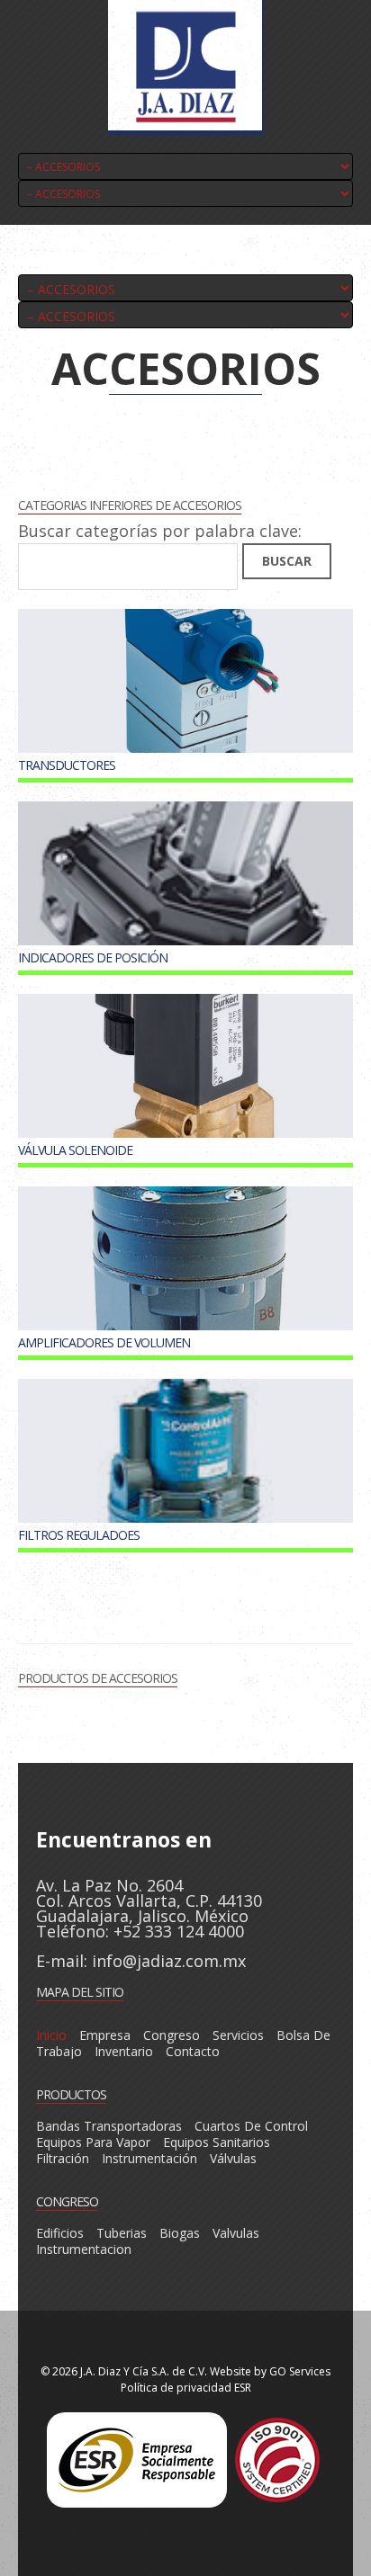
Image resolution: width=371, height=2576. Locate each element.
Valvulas (236, 2233)
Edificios (60, 2233)
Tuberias (122, 2233)
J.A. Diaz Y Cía (114, 2371)
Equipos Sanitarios (217, 2142)
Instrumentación (149, 2158)
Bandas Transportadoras (109, 2126)
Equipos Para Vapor (93, 2142)
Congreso (172, 2035)
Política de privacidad (176, 2388)
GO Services (300, 2371)
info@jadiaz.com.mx (169, 1961)
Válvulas (233, 2158)
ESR (243, 2388)
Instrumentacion (84, 2249)
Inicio (51, 2035)
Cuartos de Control (251, 2126)
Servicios (238, 2035)
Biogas (180, 2233)
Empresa (105, 2035)
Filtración (63, 2158)
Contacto (193, 2051)
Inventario (124, 2051)
